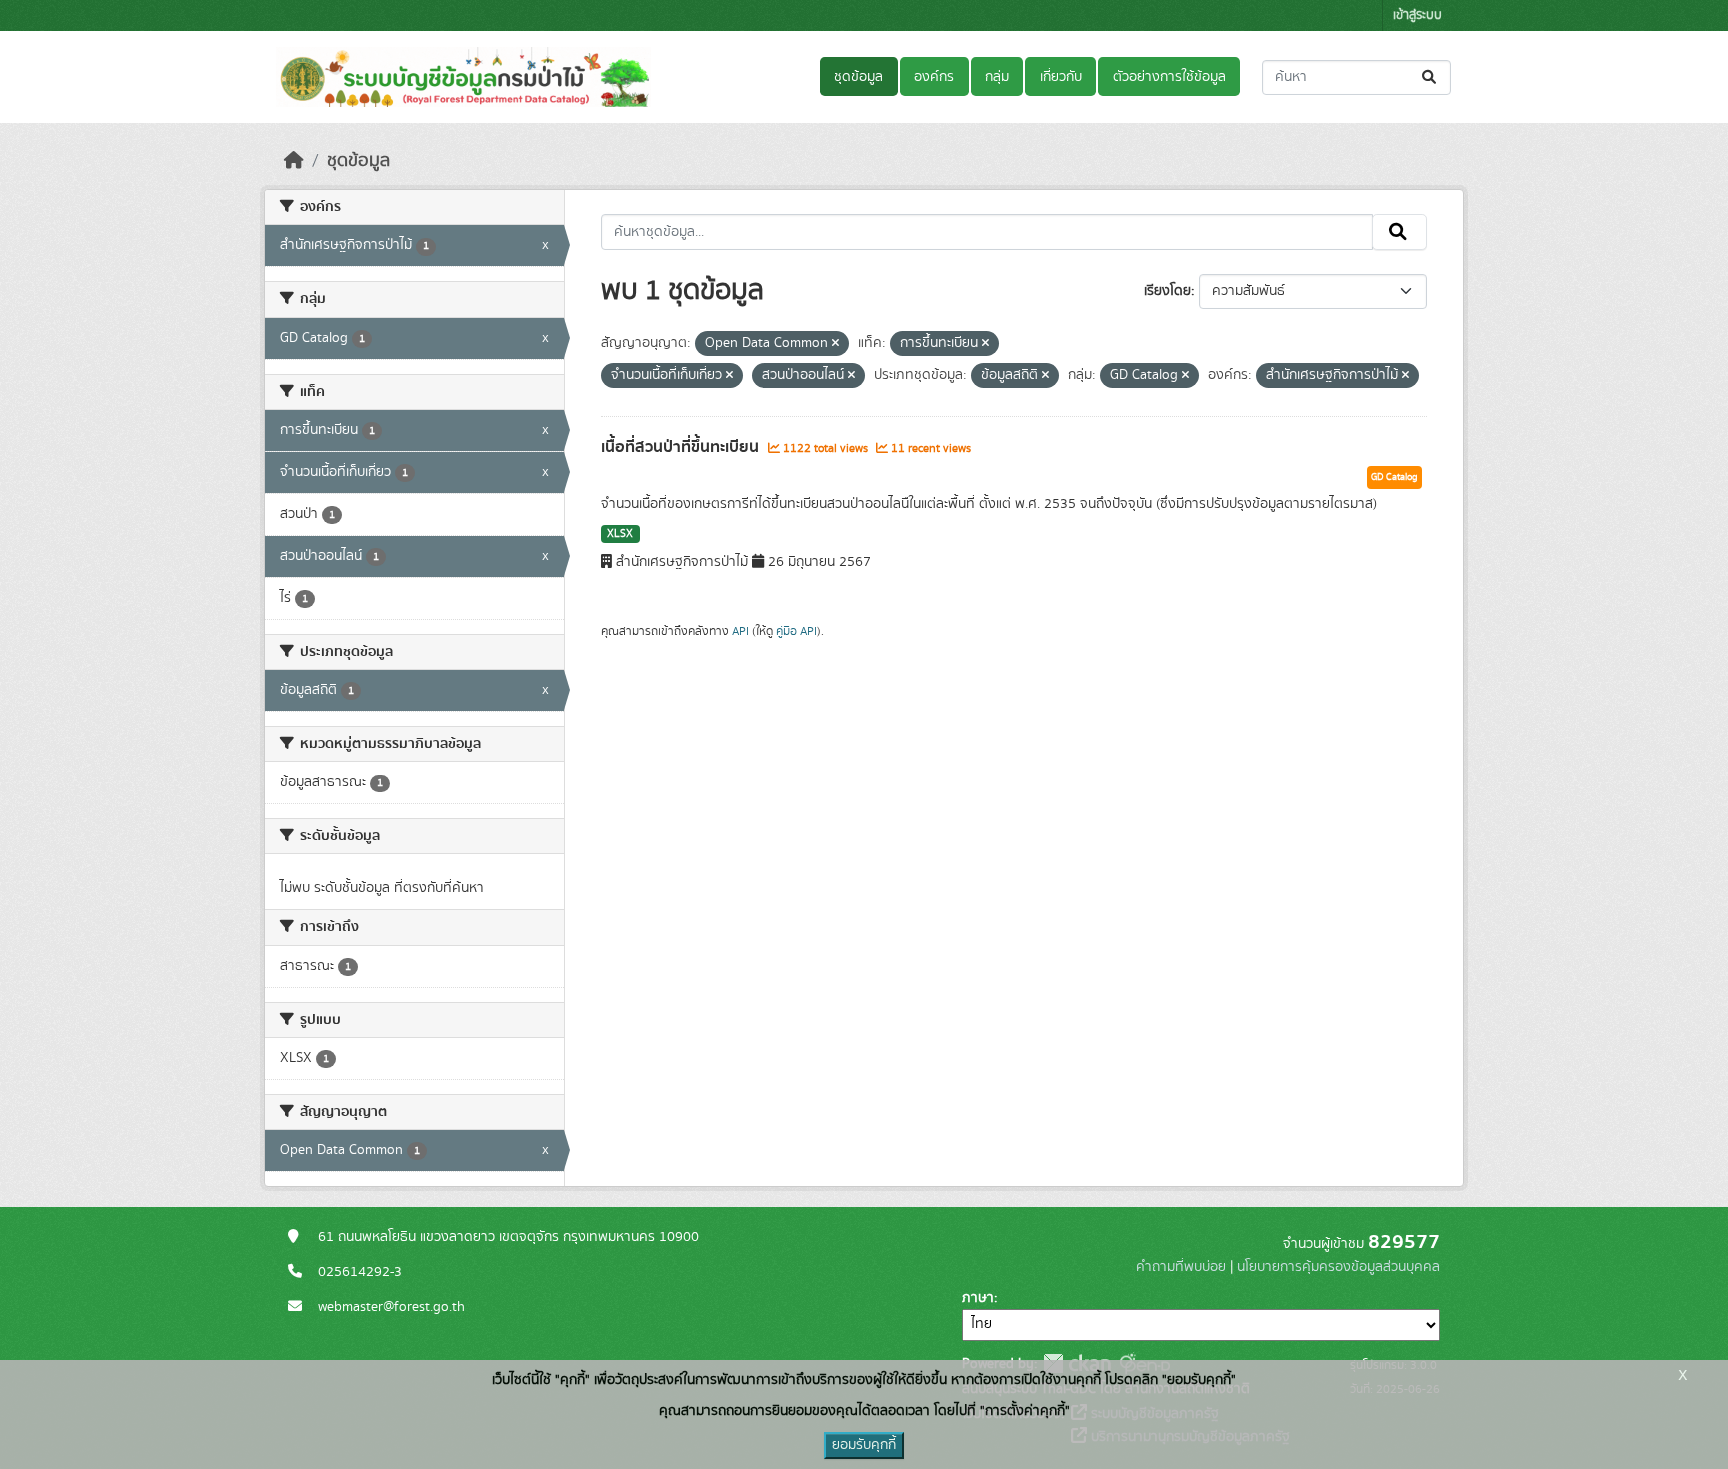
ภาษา (978, 1298)
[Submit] (1430, 77)
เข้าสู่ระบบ (1417, 15)
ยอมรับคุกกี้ (864, 1445)
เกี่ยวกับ (1061, 77)
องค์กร (934, 77)
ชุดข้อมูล (858, 77)
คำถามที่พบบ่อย (1181, 1267)
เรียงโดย (1167, 291)
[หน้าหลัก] (294, 161)
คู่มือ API (796, 631)
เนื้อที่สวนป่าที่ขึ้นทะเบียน (682, 447)
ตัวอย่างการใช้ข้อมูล (1169, 77)
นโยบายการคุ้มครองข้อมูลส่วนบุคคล (1338, 1267)
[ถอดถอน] (835, 344)
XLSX (620, 534)
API (740, 631)
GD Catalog (1394, 477)
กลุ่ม (997, 77)
